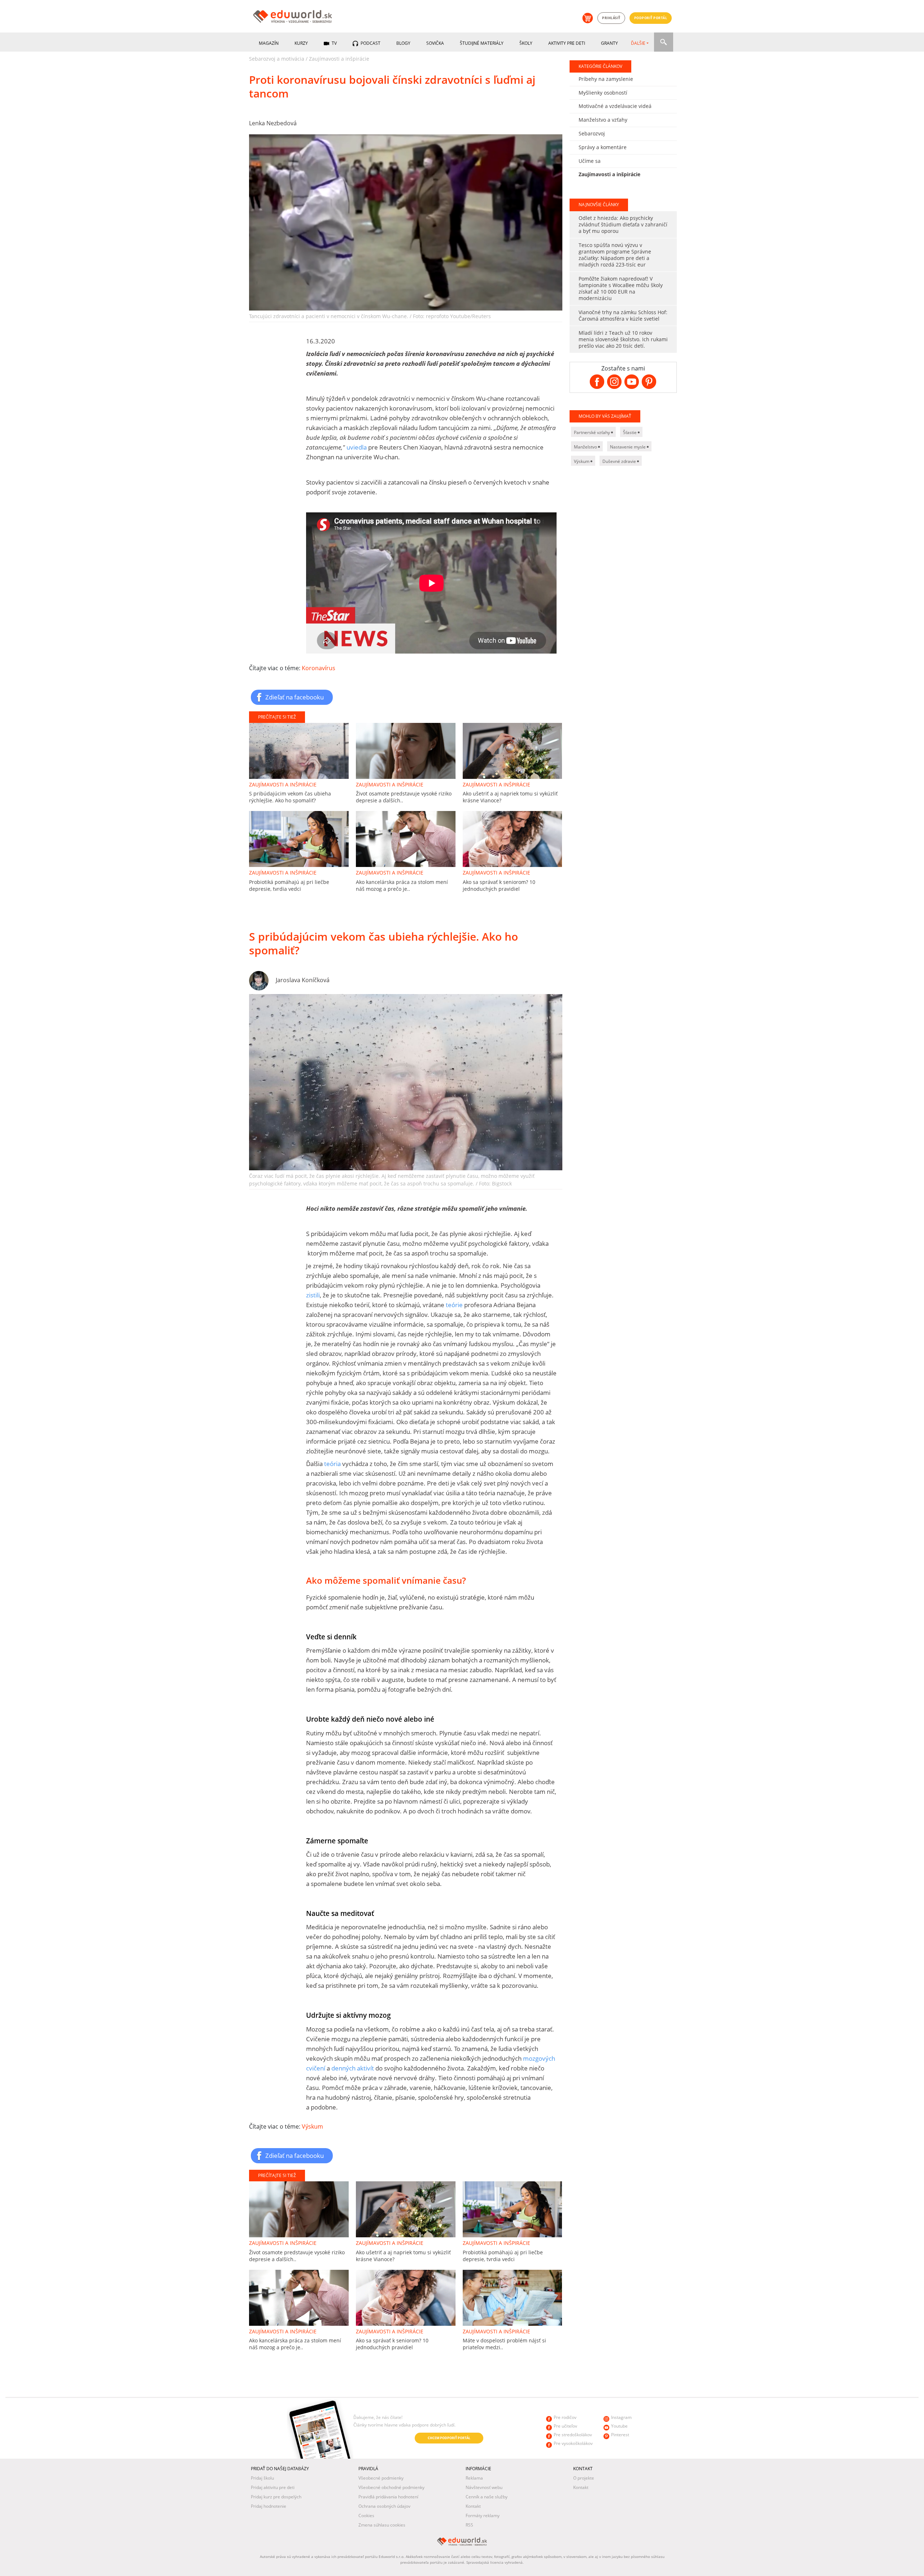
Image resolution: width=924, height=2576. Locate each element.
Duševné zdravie (620, 461)
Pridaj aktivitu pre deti (273, 2487)
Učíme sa (590, 161)
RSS (469, 2525)
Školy (526, 43)
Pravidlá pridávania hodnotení (388, 2497)
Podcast (370, 43)
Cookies (366, 2516)
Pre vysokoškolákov (573, 2443)
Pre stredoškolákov (573, 2435)
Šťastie (630, 432)
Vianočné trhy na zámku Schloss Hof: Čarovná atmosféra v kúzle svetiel (623, 315)
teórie (454, 1305)
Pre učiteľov (565, 2426)
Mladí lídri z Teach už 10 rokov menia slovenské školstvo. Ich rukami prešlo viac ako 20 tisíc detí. (623, 339)
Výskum (312, 2126)
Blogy (403, 43)
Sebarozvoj (592, 133)
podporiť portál (651, 18)
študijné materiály (482, 43)
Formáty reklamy (483, 2516)
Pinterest (620, 2435)
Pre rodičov (565, 2417)
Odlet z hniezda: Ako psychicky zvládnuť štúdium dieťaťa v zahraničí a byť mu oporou (623, 224)
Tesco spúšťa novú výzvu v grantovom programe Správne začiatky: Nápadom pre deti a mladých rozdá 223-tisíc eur (615, 255)
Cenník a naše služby (487, 2497)
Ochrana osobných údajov (384, 2506)
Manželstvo (586, 447)
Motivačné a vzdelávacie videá (615, 106)
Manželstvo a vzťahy (603, 120)
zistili (313, 1295)
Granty (609, 43)
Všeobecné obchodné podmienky (391, 2487)
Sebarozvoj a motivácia (277, 59)
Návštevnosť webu (484, 2487)
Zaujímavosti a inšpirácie (339, 59)
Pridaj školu (262, 2478)
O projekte (584, 2478)
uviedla (357, 447)
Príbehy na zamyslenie (606, 79)
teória (332, 1464)
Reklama (474, 2478)
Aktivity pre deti (567, 43)
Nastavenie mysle (628, 447)
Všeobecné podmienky (381, 2478)
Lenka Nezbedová (273, 123)
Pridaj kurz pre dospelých (276, 2497)
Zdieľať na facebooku (295, 697)
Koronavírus (319, 668)
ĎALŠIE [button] (638, 43)
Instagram (621, 2417)
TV (334, 43)
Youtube (619, 2426)
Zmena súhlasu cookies (382, 2525)
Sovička (435, 43)
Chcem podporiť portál (449, 2438)
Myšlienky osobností (603, 93)
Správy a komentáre (603, 147)
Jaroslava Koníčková (303, 980)
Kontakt (473, 2506)
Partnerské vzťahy (592, 432)
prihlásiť (611, 18)
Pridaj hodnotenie (269, 2506)
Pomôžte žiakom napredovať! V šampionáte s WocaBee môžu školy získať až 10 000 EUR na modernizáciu (621, 288)
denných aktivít (352, 2068)
